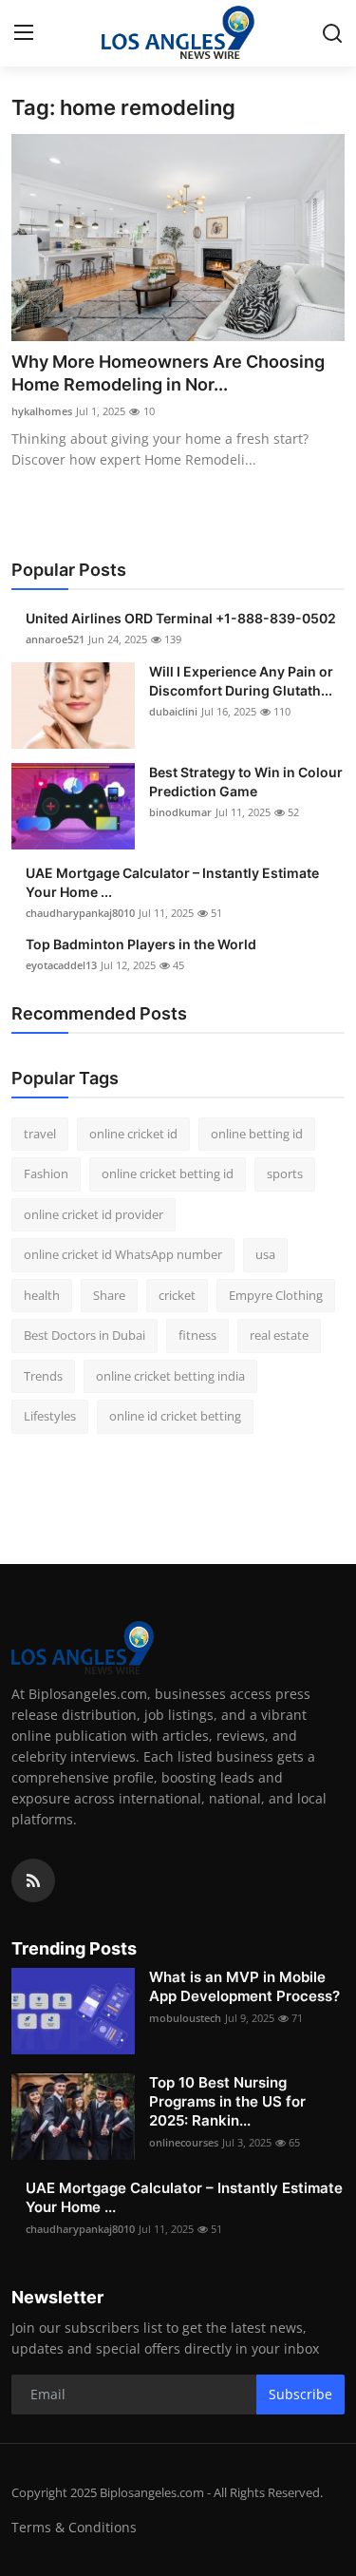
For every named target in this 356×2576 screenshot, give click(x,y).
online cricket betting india (170, 1376)
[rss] (33, 1880)
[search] (332, 33)
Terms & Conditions (74, 2527)
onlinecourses (184, 2142)
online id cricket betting (175, 1416)
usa (265, 1254)
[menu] (24, 33)
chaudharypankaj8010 (80, 913)
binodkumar (180, 812)
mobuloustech (185, 2018)
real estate (279, 1335)
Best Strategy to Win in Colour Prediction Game (246, 782)
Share (109, 1295)
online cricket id (133, 1134)
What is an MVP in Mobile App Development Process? (244, 1986)
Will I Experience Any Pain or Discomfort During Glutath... (241, 681)
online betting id (257, 1134)
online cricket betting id (168, 1174)
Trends (43, 1376)
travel (40, 1134)
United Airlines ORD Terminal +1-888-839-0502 (181, 618)
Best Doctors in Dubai (84, 1335)
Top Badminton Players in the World (141, 944)
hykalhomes (42, 411)
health (42, 1295)
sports (285, 1174)
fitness (197, 1335)
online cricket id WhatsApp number (123, 1254)
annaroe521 (55, 639)
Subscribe (300, 2394)
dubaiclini (173, 711)
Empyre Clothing (276, 1295)
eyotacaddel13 (61, 965)
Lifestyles (50, 1416)
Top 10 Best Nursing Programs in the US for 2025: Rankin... (227, 2101)
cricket (177, 1295)
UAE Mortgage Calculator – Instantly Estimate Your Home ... (172, 882)
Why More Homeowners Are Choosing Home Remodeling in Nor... (168, 373)
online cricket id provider (94, 1214)
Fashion (46, 1174)
